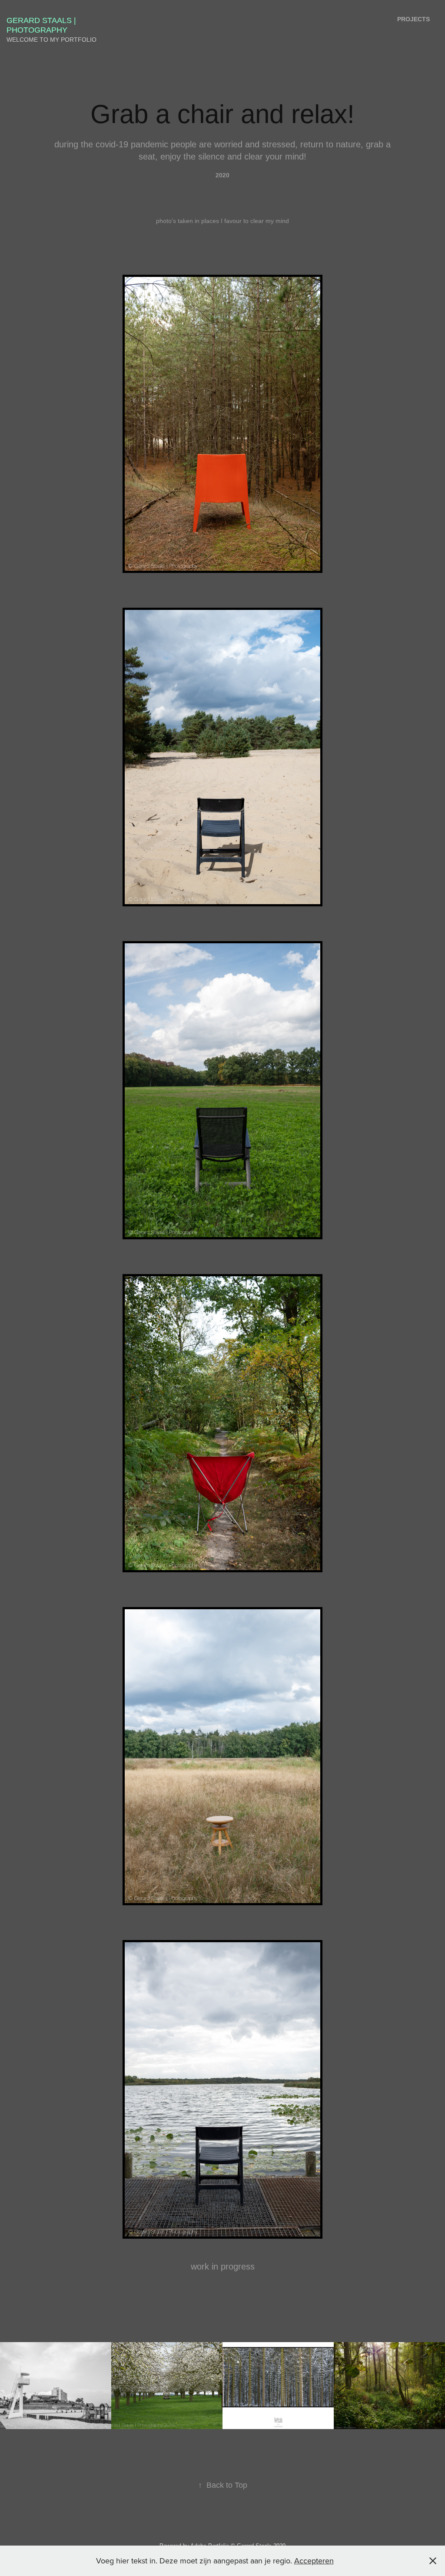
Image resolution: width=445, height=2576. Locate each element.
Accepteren (314, 2561)
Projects (413, 19)
